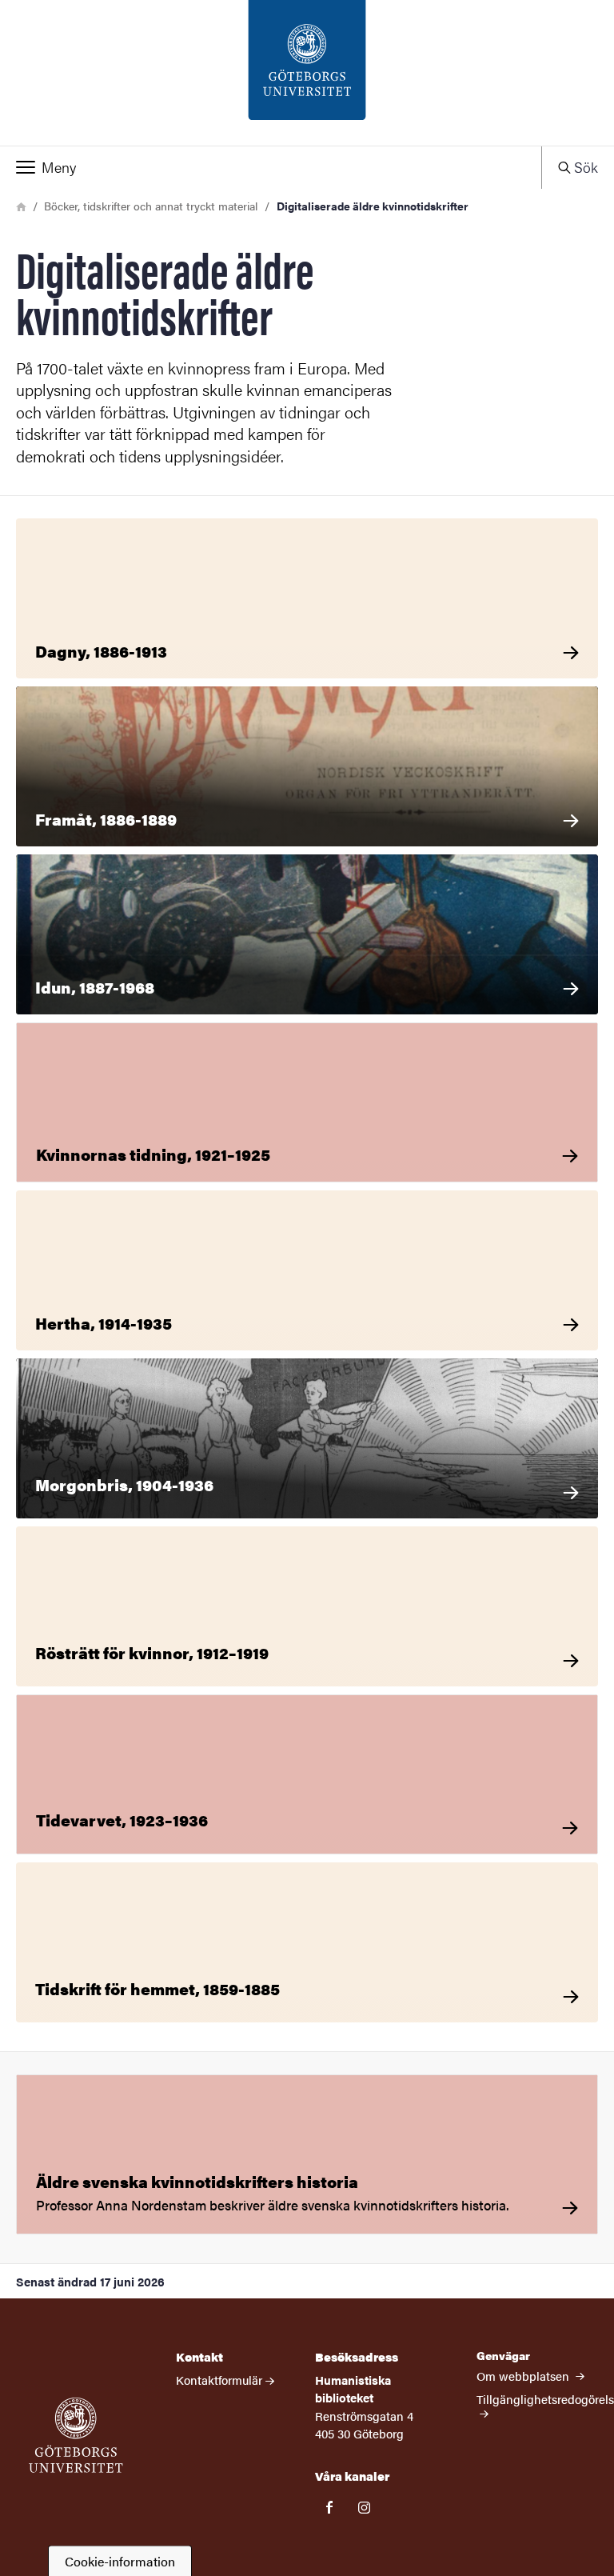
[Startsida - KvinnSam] (307, 73)
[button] (271, 167)
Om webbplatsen (524, 2376)
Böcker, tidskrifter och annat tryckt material (151, 206)
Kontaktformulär (219, 2380)
